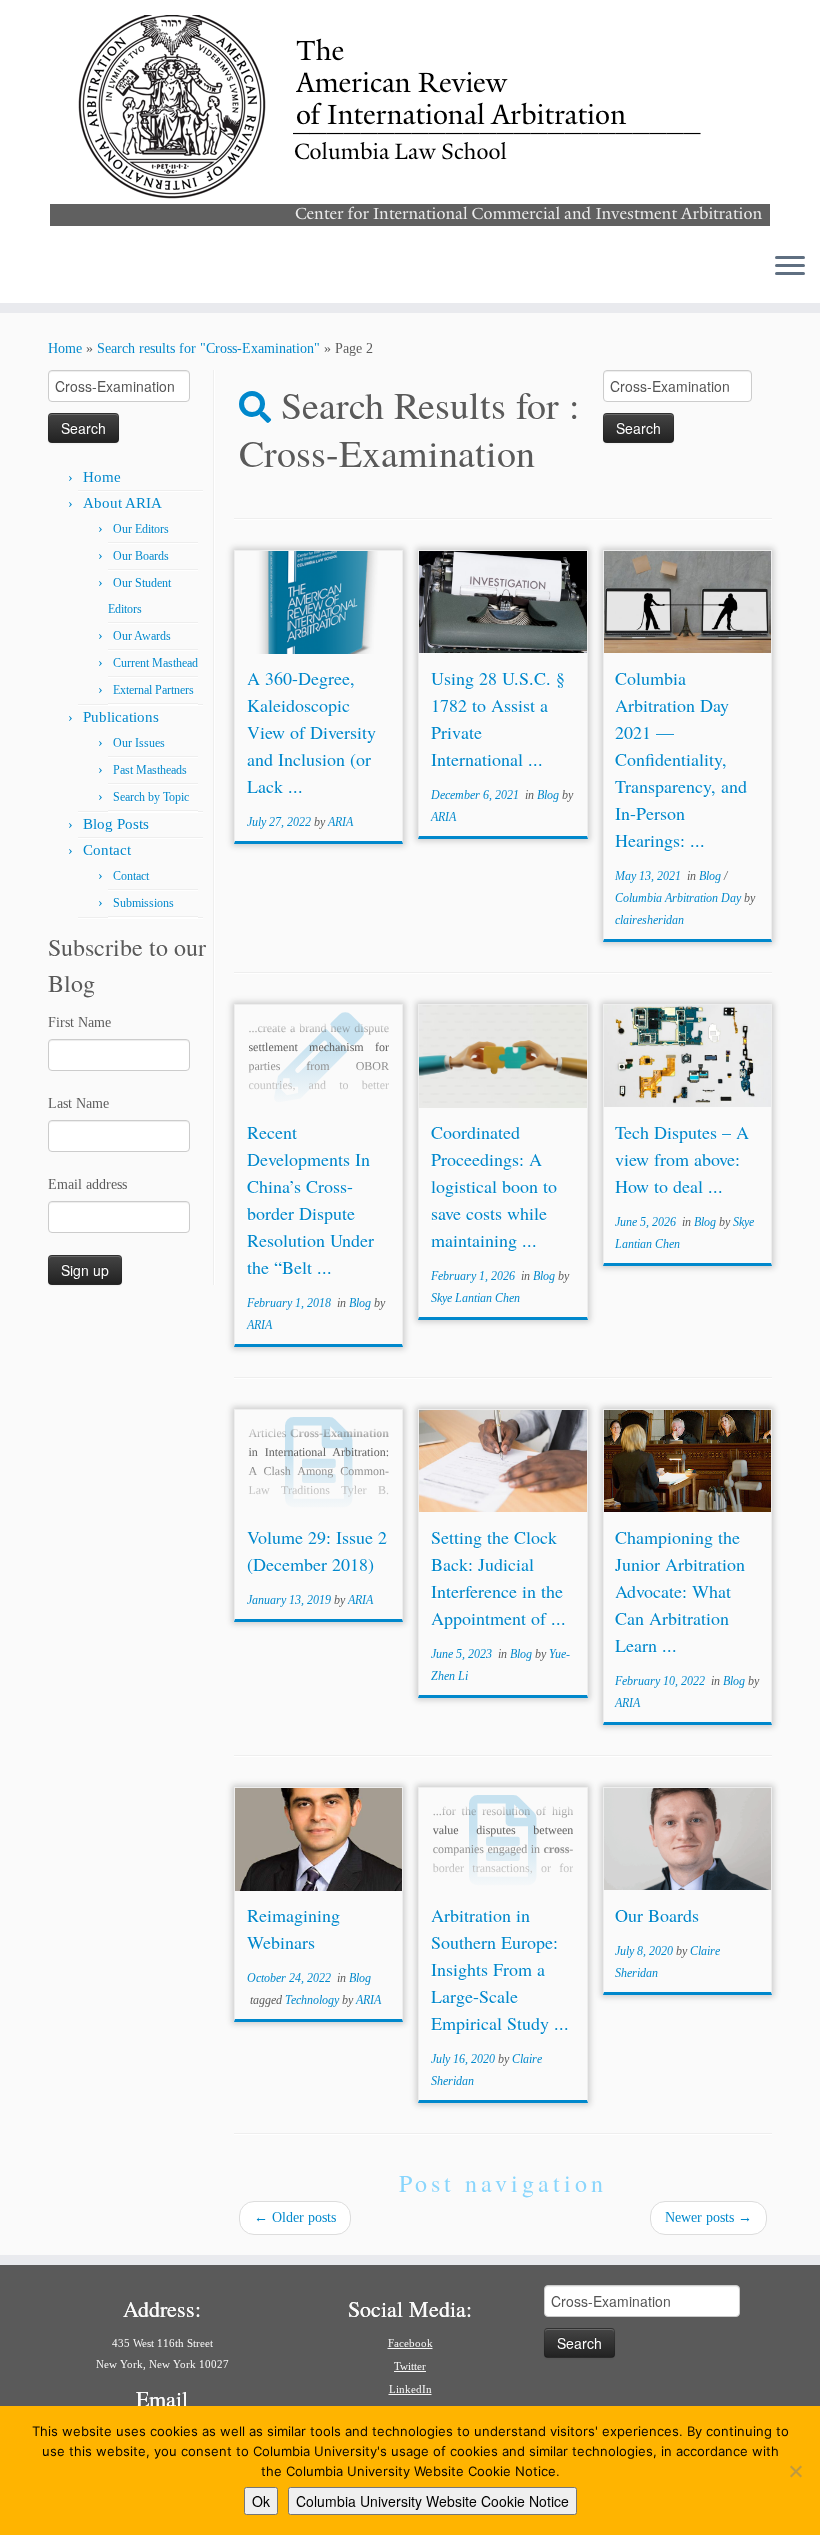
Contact (107, 850)
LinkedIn (410, 2389)
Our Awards (142, 636)
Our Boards (141, 556)
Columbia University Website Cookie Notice (432, 2501)
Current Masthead (155, 663)
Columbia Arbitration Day (679, 898)
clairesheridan (649, 920)
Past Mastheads (150, 770)
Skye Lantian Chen (475, 1298)
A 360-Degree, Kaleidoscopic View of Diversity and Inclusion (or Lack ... (311, 732)
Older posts (295, 2217)
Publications (121, 717)
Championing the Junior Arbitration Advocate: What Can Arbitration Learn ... (680, 1591)
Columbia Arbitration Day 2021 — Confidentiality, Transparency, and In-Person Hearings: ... (681, 759)
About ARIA (122, 503)
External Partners (153, 690)
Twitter (410, 2366)
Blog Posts (116, 824)
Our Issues (139, 743)
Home (65, 348)
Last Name (78, 1103)
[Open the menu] (790, 267)
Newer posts (708, 2217)
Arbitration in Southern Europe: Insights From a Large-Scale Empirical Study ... (500, 1969)
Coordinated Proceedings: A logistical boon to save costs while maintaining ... (494, 1186)
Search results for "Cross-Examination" (208, 348)
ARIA (340, 822)
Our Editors (141, 529)
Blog (549, 795)
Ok (261, 2501)
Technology (313, 2000)
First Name (79, 1022)
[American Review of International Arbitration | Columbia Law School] (410, 118)
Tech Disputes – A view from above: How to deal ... (682, 1159)
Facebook (410, 2343)
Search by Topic (151, 797)
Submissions (143, 903)
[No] (795, 2471)
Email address (87, 1184)
